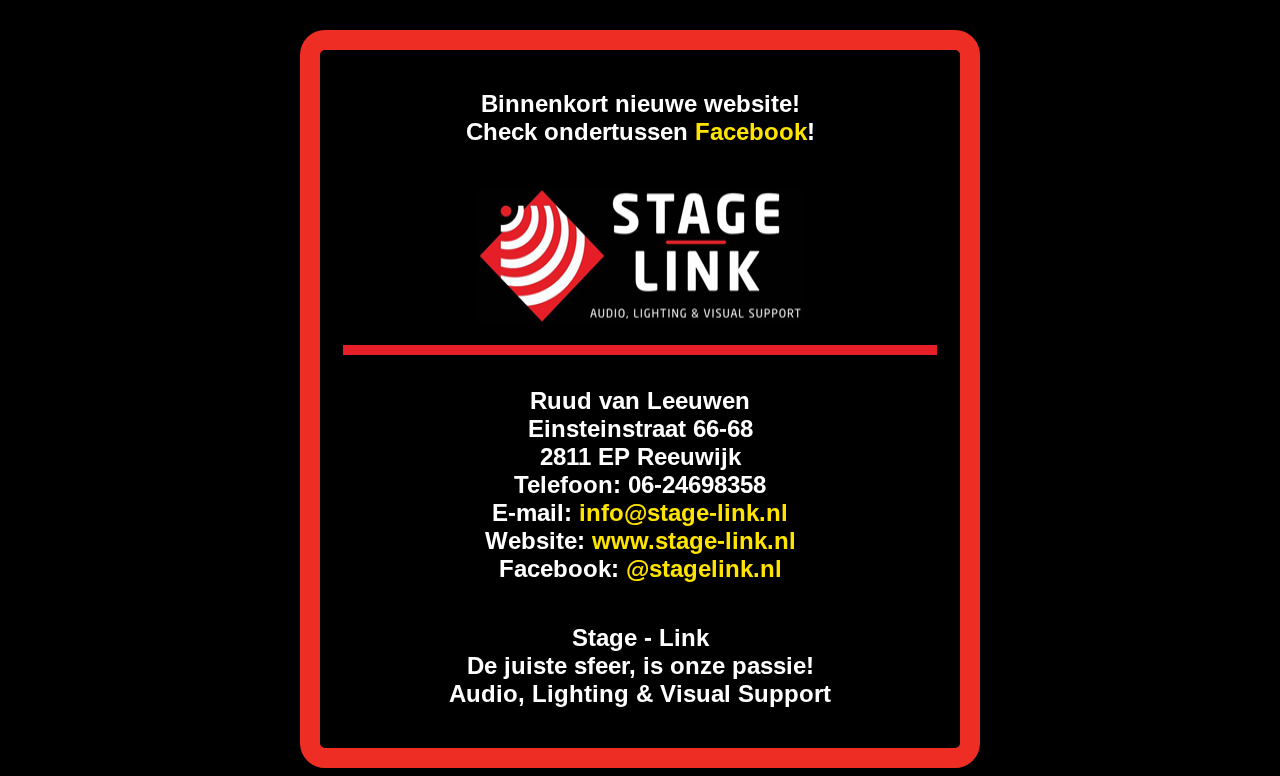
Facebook (751, 131)
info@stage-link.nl (683, 512)
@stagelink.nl (704, 568)
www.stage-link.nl (694, 540)
